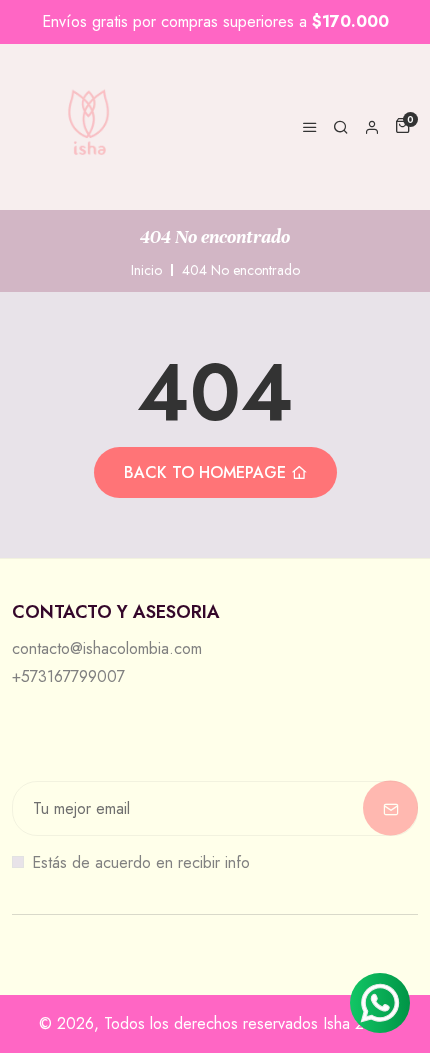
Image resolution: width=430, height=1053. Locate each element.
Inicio (146, 270)
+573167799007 (68, 676)
